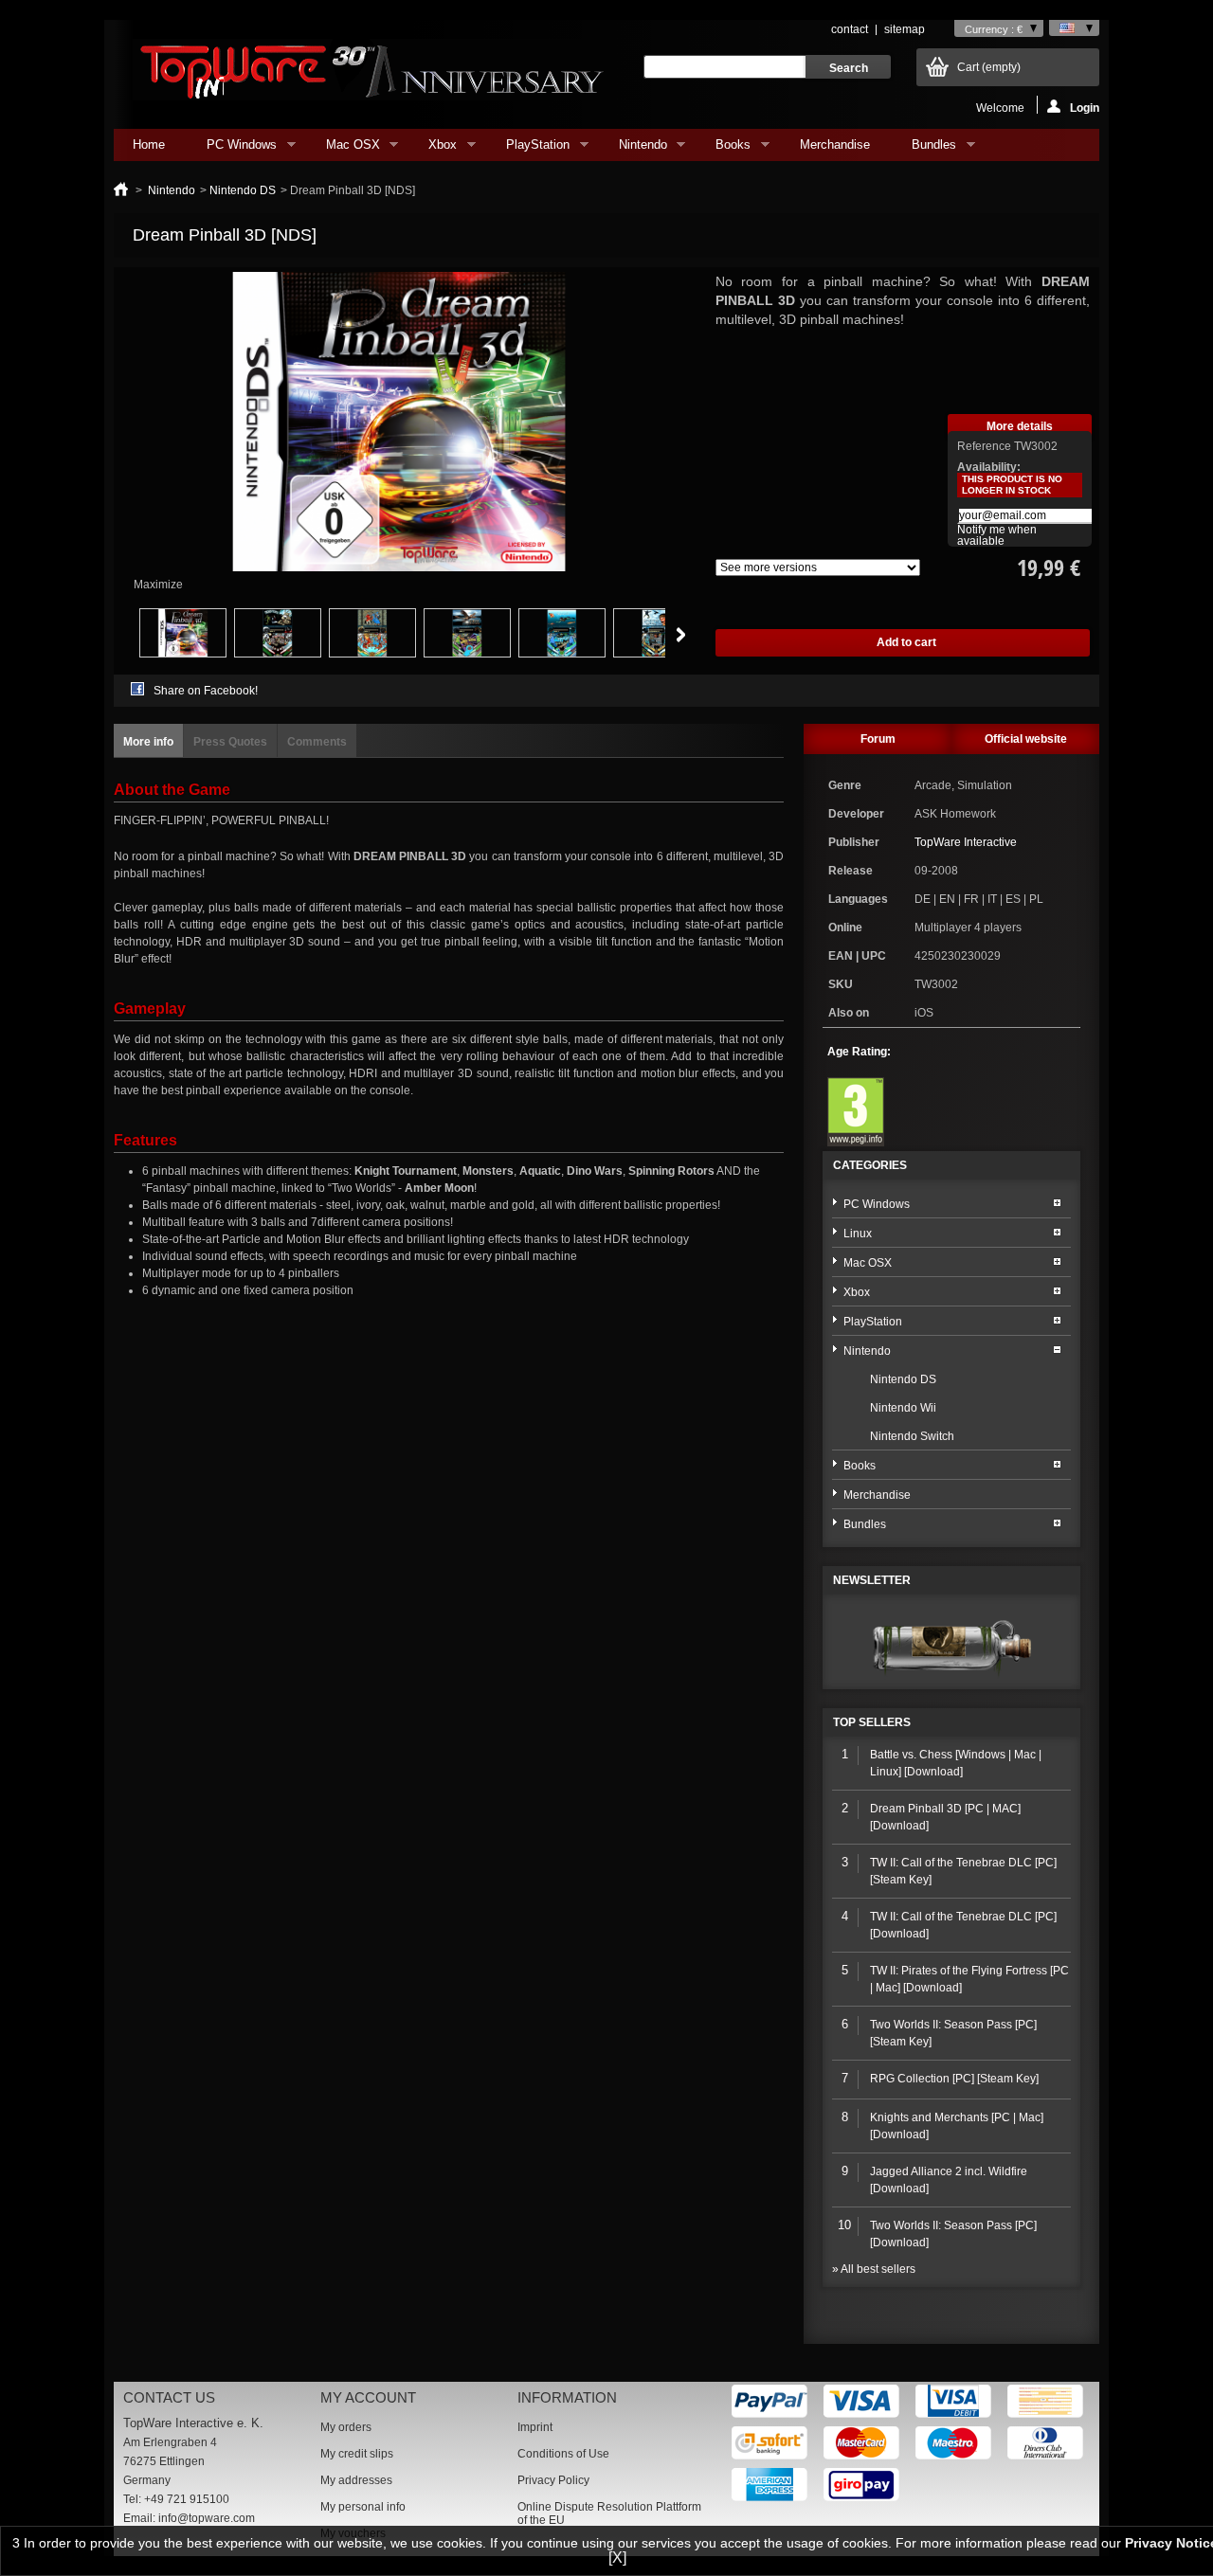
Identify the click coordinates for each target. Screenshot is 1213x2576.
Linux (858, 1234)
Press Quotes (230, 742)
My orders (346, 2427)
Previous (118, 635)
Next (681, 635)
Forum (878, 739)
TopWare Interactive (966, 842)
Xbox (433, 149)
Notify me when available (997, 535)
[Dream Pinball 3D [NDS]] (183, 654)
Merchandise (835, 144)
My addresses (356, 2480)
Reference (986, 446)
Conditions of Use (563, 2454)
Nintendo (634, 149)
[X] (617, 2558)
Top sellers (872, 1722)
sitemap (905, 29)
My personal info (363, 2507)
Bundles (924, 149)
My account (368, 2397)
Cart (989, 67)
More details (1020, 426)
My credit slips (357, 2454)
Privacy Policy (553, 2480)
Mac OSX (344, 149)
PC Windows (232, 149)
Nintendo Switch (912, 1436)
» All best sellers (874, 2269)
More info (148, 742)
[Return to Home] (121, 190)
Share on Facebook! (206, 691)
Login (1085, 108)
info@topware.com (207, 2518)
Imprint (535, 2427)
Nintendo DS (243, 190)
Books (724, 149)
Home (149, 144)
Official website (1026, 739)
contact (850, 29)
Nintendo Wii (903, 1408)
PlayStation (528, 149)
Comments (317, 742)
